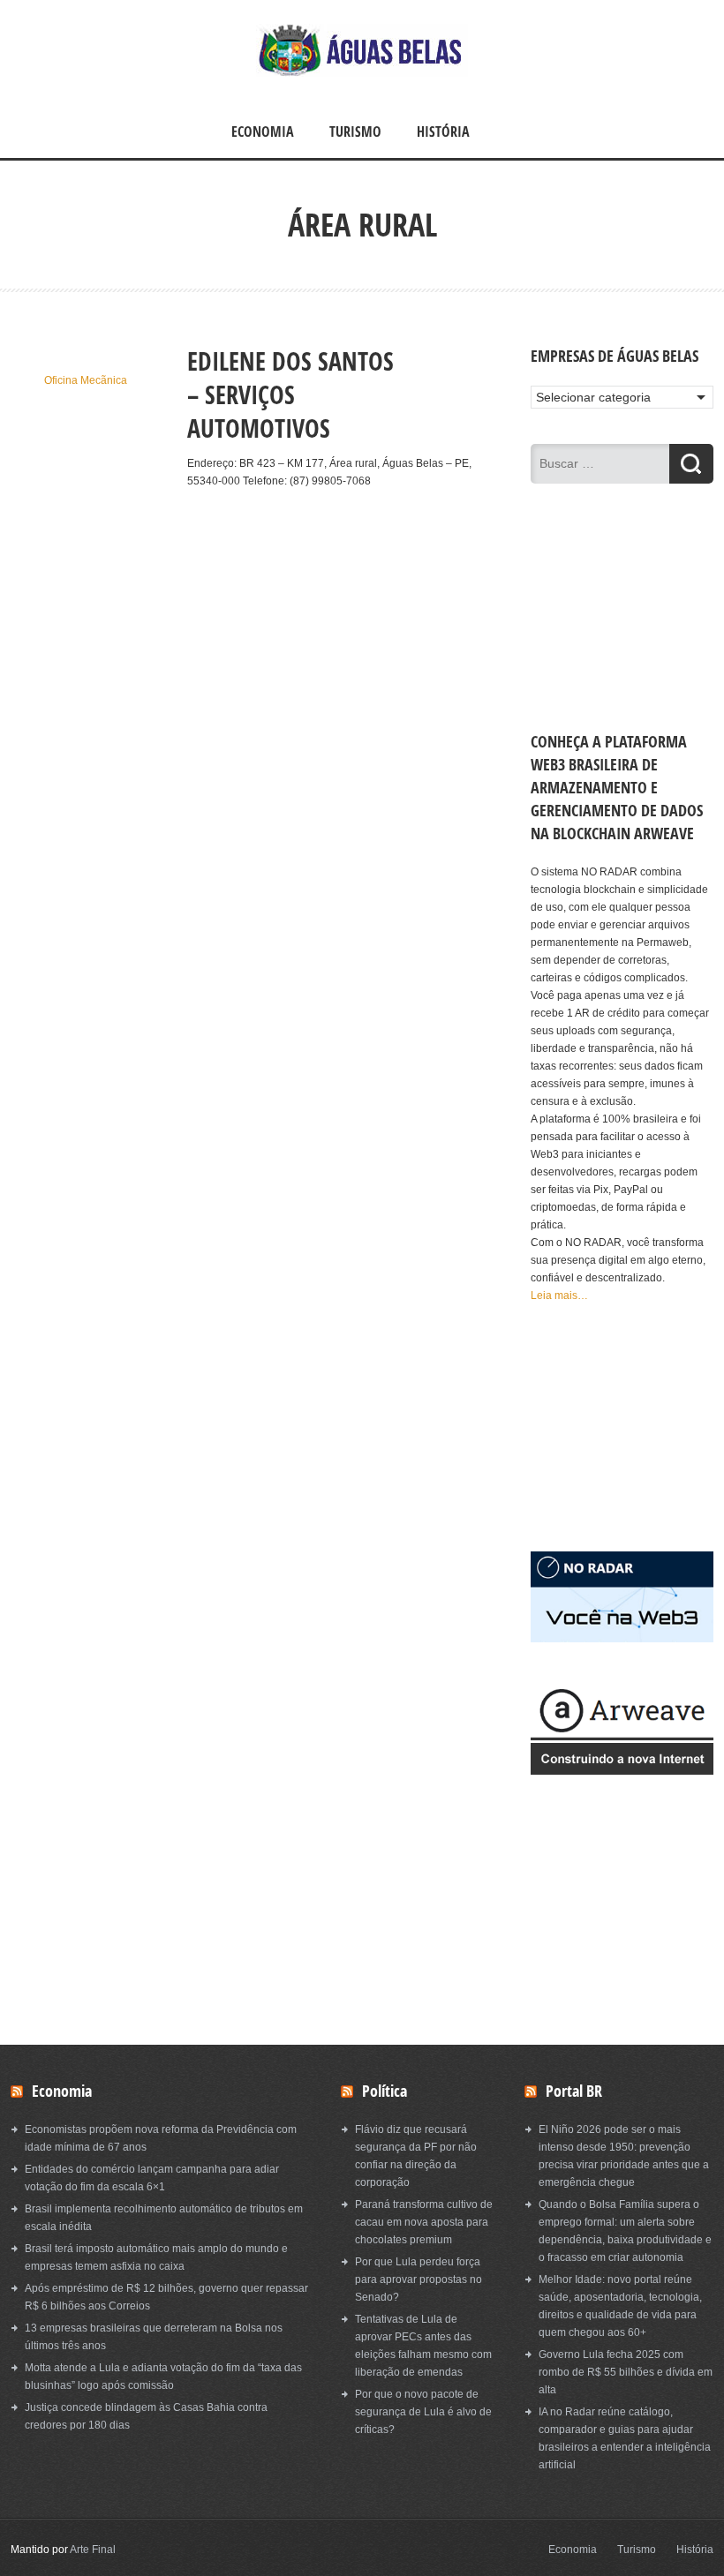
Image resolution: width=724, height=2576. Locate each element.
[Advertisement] (86, 654)
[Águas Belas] (362, 73)
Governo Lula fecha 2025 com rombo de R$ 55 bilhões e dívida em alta (626, 2372)
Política (385, 2091)
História (443, 131)
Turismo (355, 131)
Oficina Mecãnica (86, 380)
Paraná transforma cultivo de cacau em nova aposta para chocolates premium (424, 2222)
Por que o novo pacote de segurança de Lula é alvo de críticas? (423, 2412)
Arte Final (93, 2550)
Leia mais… (559, 1296)
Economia (263, 131)
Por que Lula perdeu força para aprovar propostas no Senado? (419, 2279)
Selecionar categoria (593, 397)
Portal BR (574, 2091)
